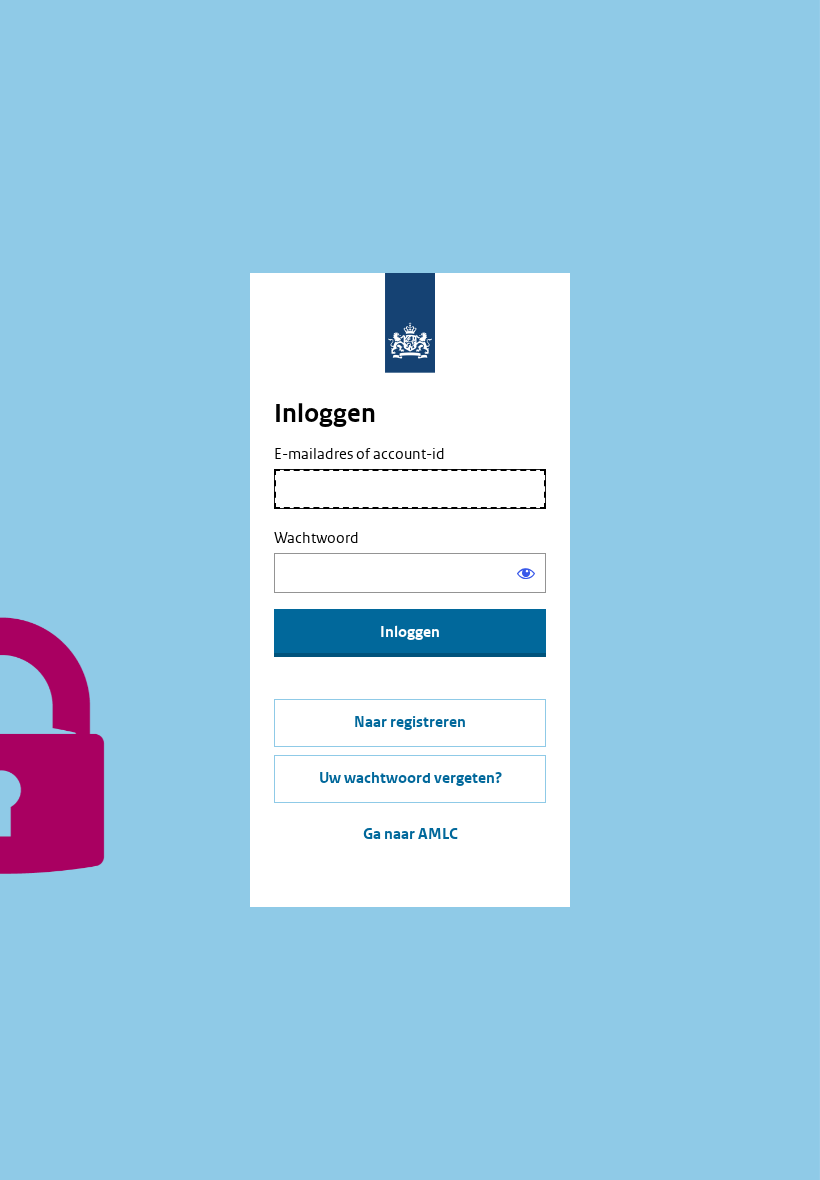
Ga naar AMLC (410, 834)
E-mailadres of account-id (359, 454)
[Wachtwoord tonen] (526, 573)
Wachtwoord (316, 538)
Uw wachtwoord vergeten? (410, 778)
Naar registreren (410, 722)
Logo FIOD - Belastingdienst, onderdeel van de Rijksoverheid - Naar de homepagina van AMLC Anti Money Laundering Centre (410, 323)
